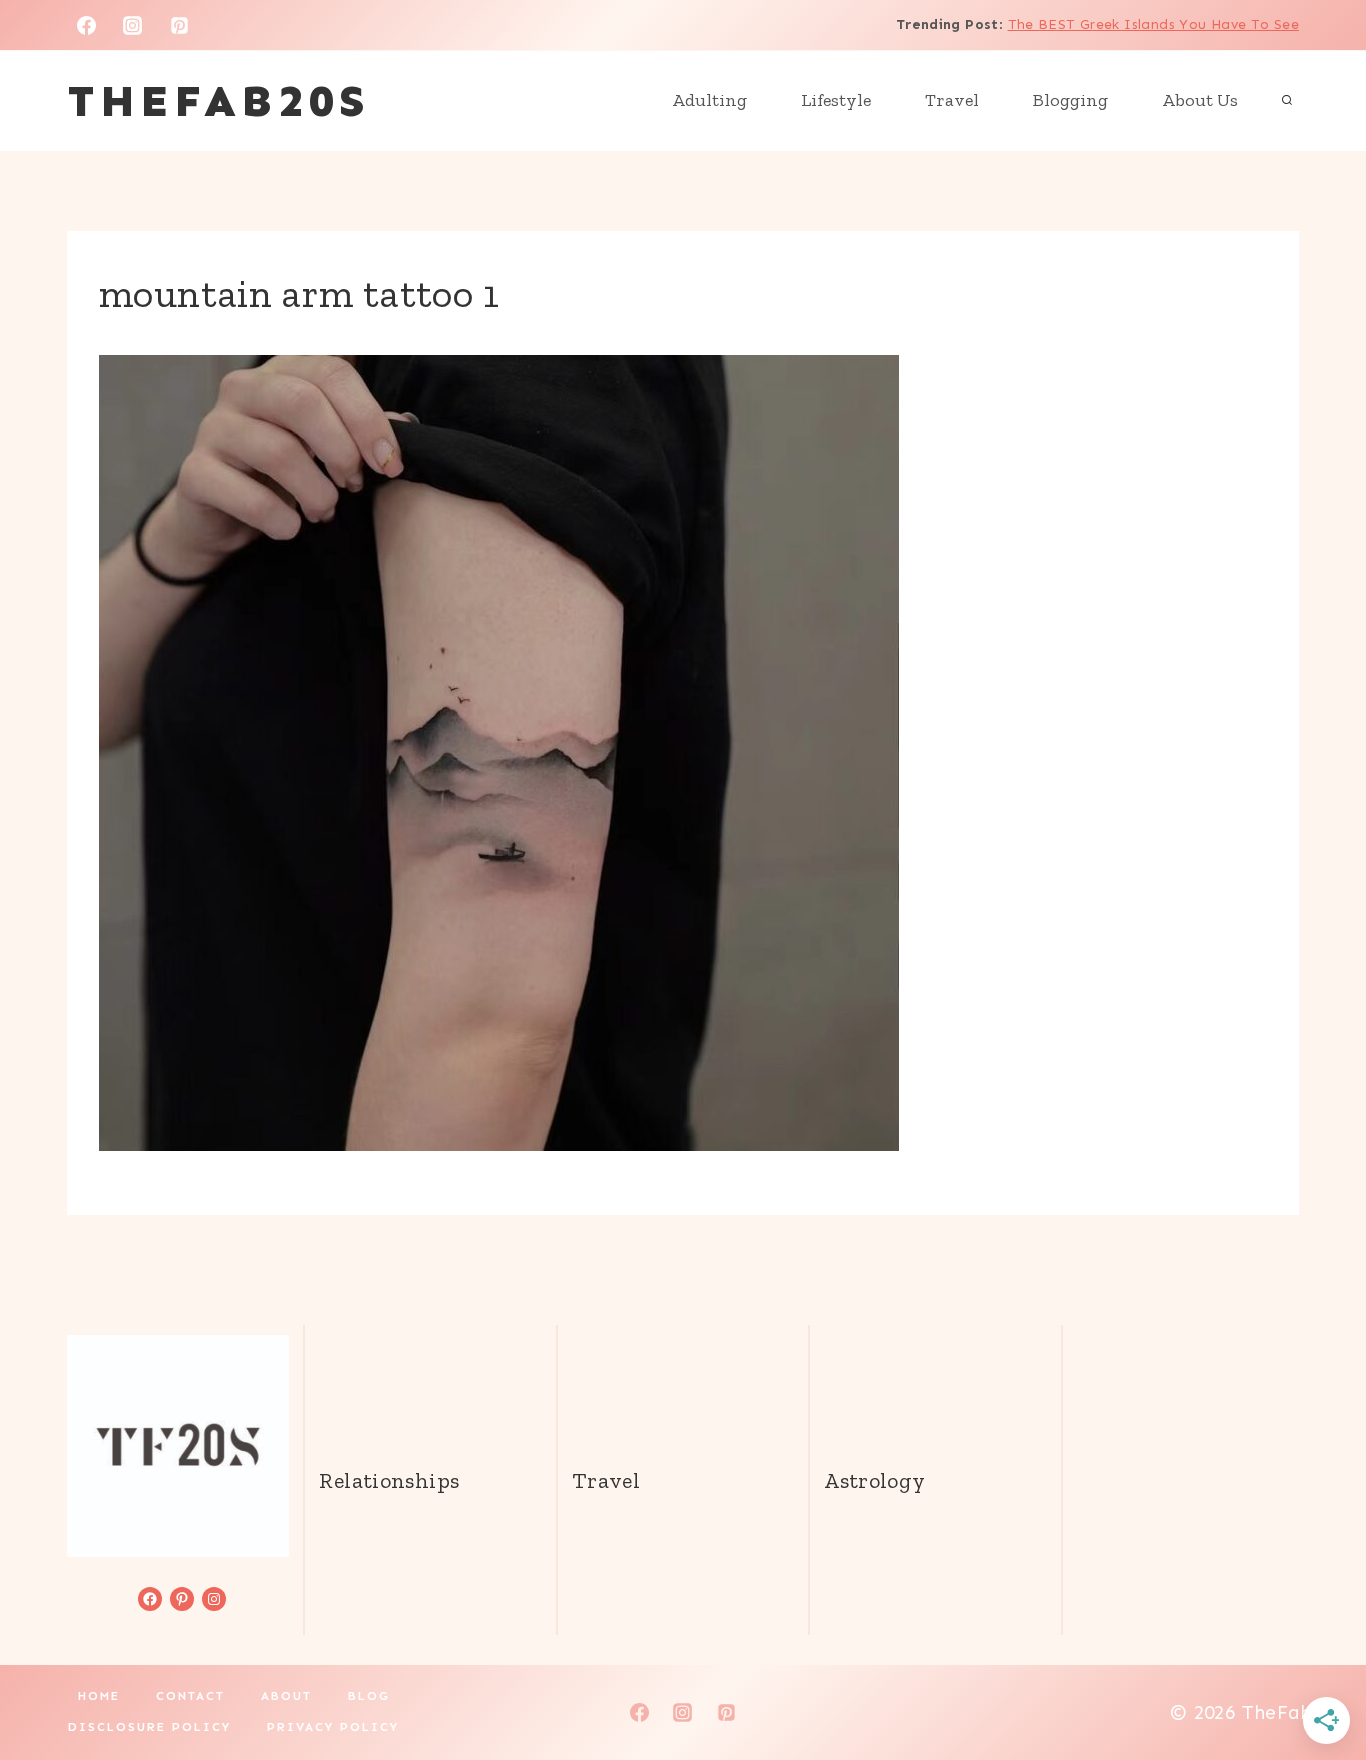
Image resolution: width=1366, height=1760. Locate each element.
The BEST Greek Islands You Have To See (1153, 24)
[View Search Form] (1287, 101)
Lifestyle (836, 100)
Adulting (709, 100)
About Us (1200, 100)
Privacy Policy (333, 1727)
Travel (952, 100)
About (286, 1696)
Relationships (389, 1480)
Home (99, 1696)
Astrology (874, 1480)
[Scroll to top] (1317, 1681)
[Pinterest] (180, 25)
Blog (369, 1696)
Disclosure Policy (149, 1727)
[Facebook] (86, 25)
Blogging (1070, 100)
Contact (190, 1696)
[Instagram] (133, 25)
